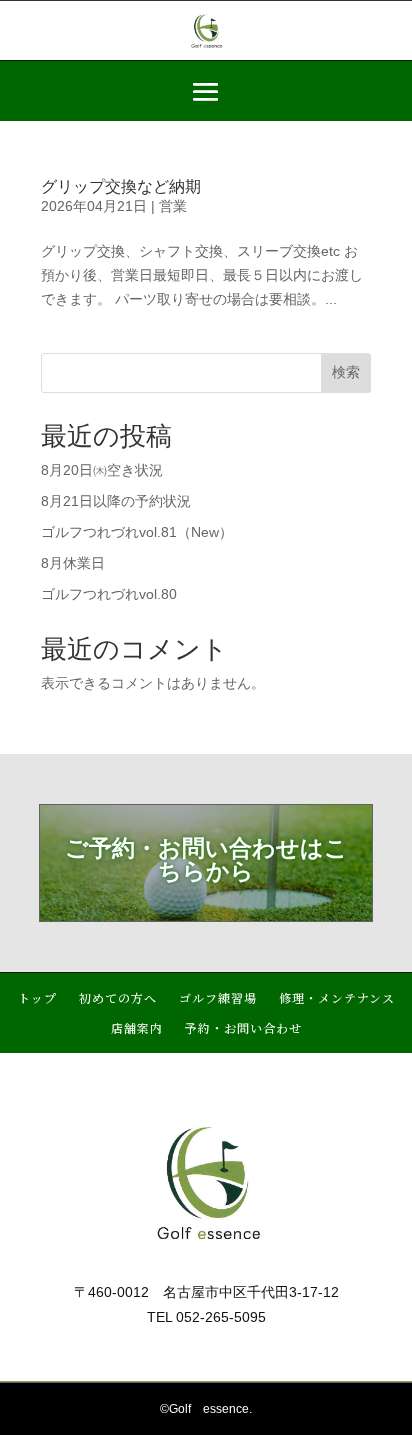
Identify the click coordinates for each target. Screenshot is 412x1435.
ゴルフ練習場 (218, 998)
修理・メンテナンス (337, 998)
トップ (37, 998)
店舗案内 (137, 1028)
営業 (173, 206)
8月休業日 (73, 563)
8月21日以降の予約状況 (116, 501)
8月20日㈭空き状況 (102, 470)
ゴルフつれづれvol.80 (109, 594)
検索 (346, 372)
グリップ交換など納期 (121, 186)
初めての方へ (118, 998)
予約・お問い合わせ (243, 1028)
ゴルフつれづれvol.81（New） (137, 532)
